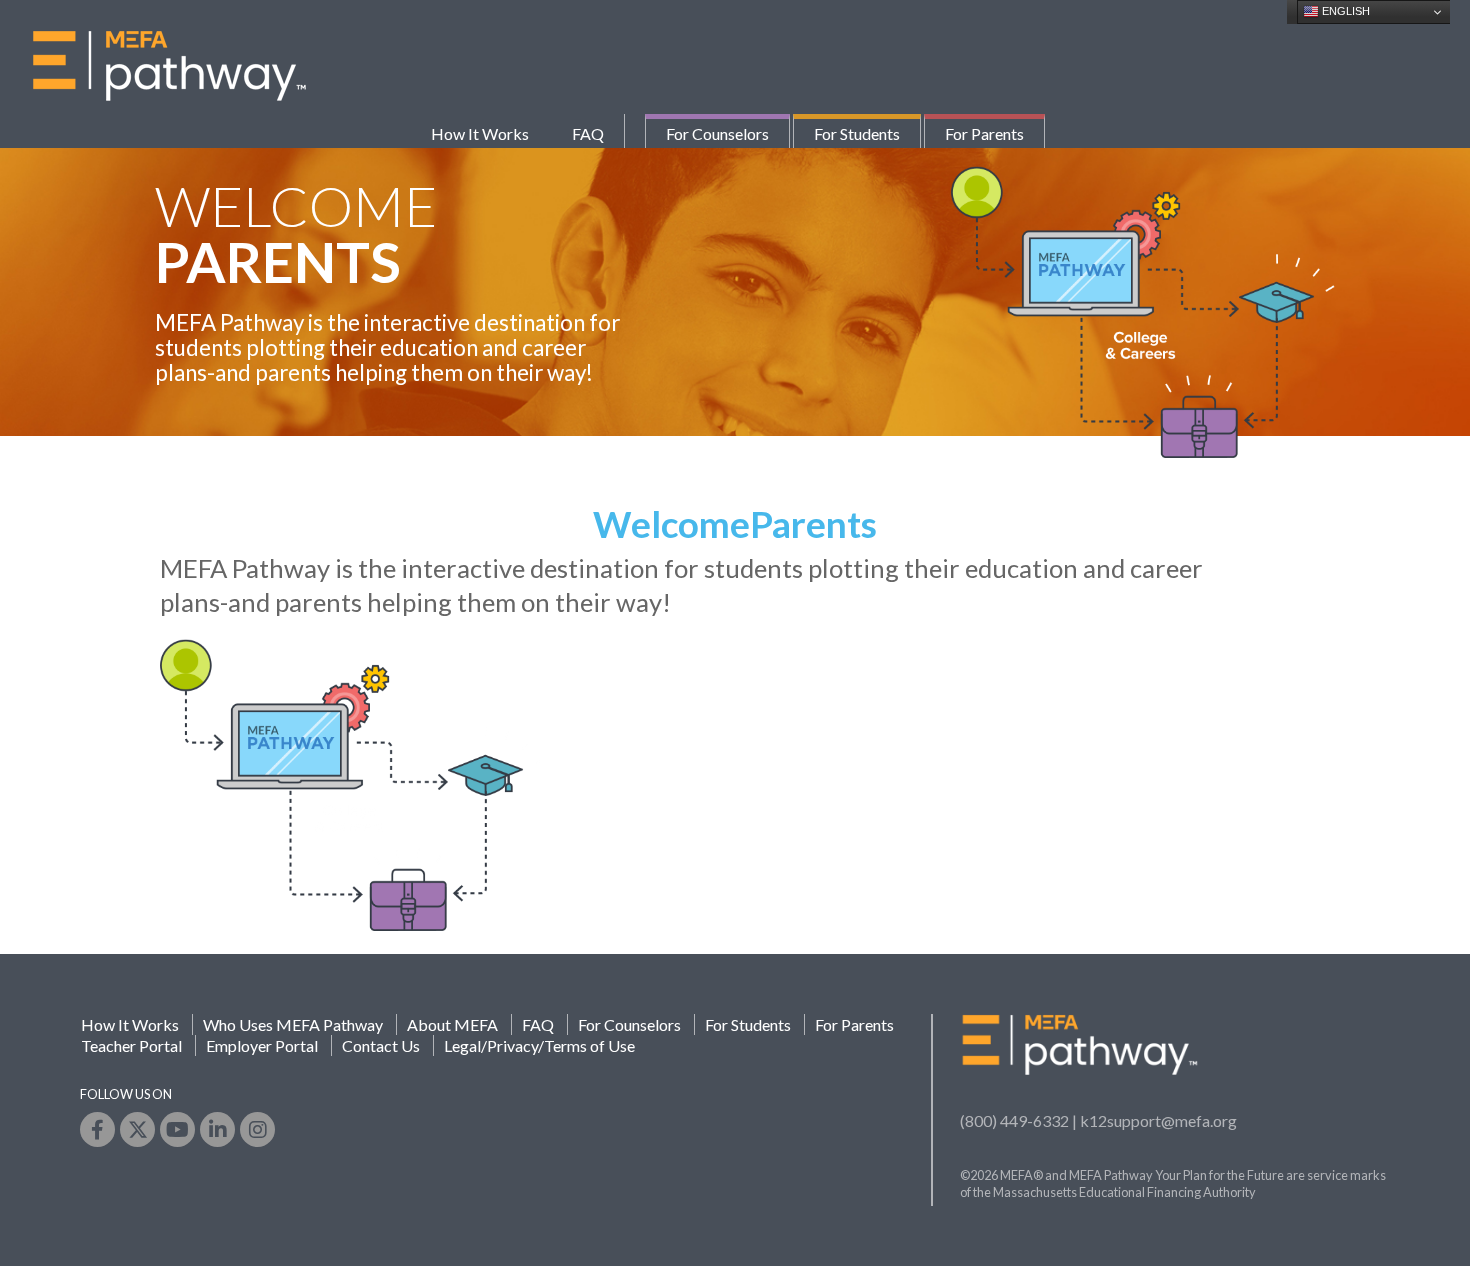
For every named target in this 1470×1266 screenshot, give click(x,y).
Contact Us (381, 1045)
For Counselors (717, 133)
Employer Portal (262, 1045)
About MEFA (452, 1024)
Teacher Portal (131, 1045)
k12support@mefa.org (1158, 1120)
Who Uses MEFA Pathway (293, 1024)
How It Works (480, 133)
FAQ (588, 133)
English (1344, 11)
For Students (857, 133)
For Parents (984, 133)
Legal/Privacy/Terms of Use (539, 1045)
